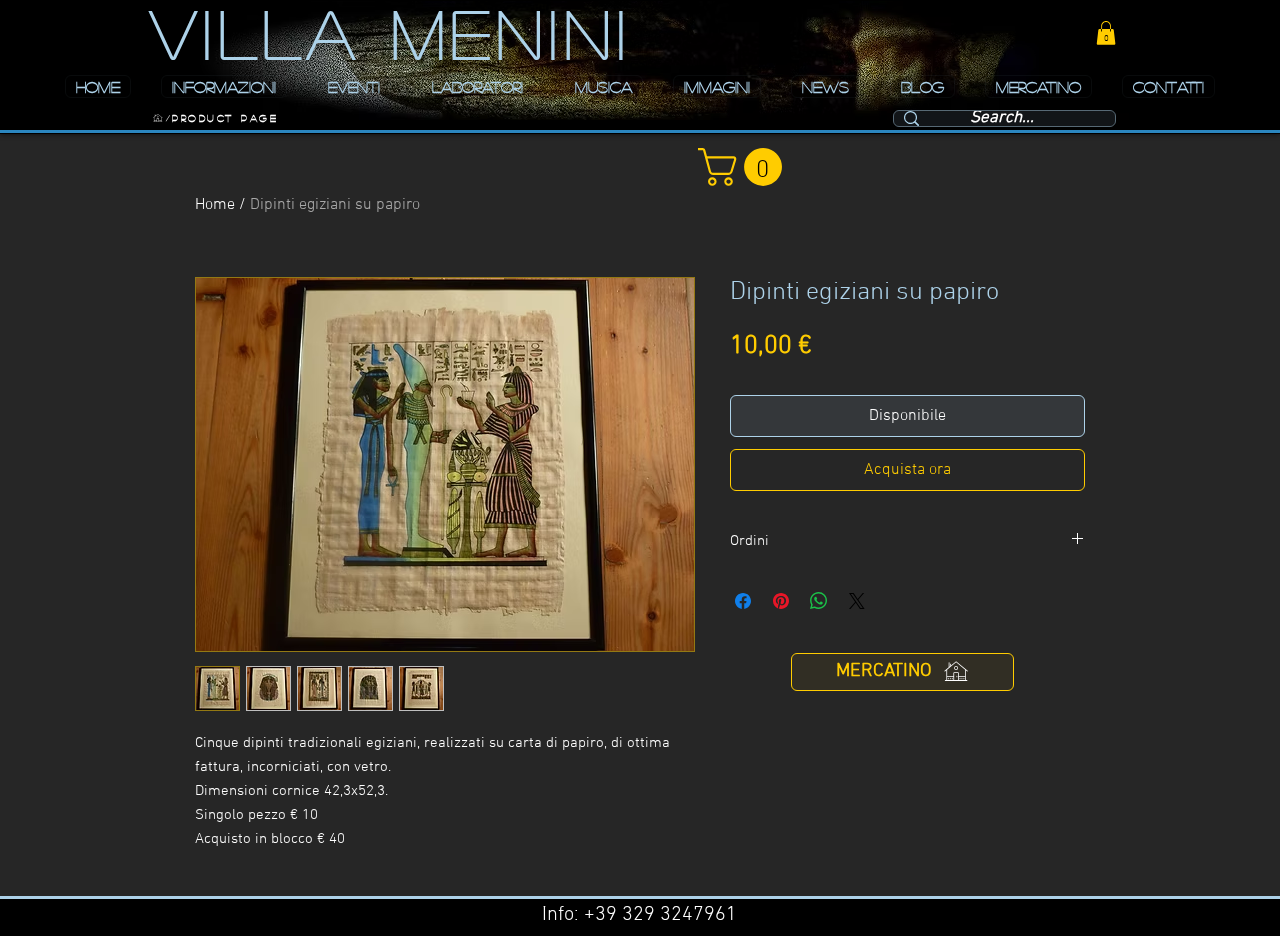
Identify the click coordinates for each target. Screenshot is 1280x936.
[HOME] (158, 118)
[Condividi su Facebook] (743, 601)
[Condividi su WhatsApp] (819, 601)
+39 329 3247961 (660, 915)
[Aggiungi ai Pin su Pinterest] (781, 601)
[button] (1106, 33)
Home (215, 205)
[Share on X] (857, 601)
